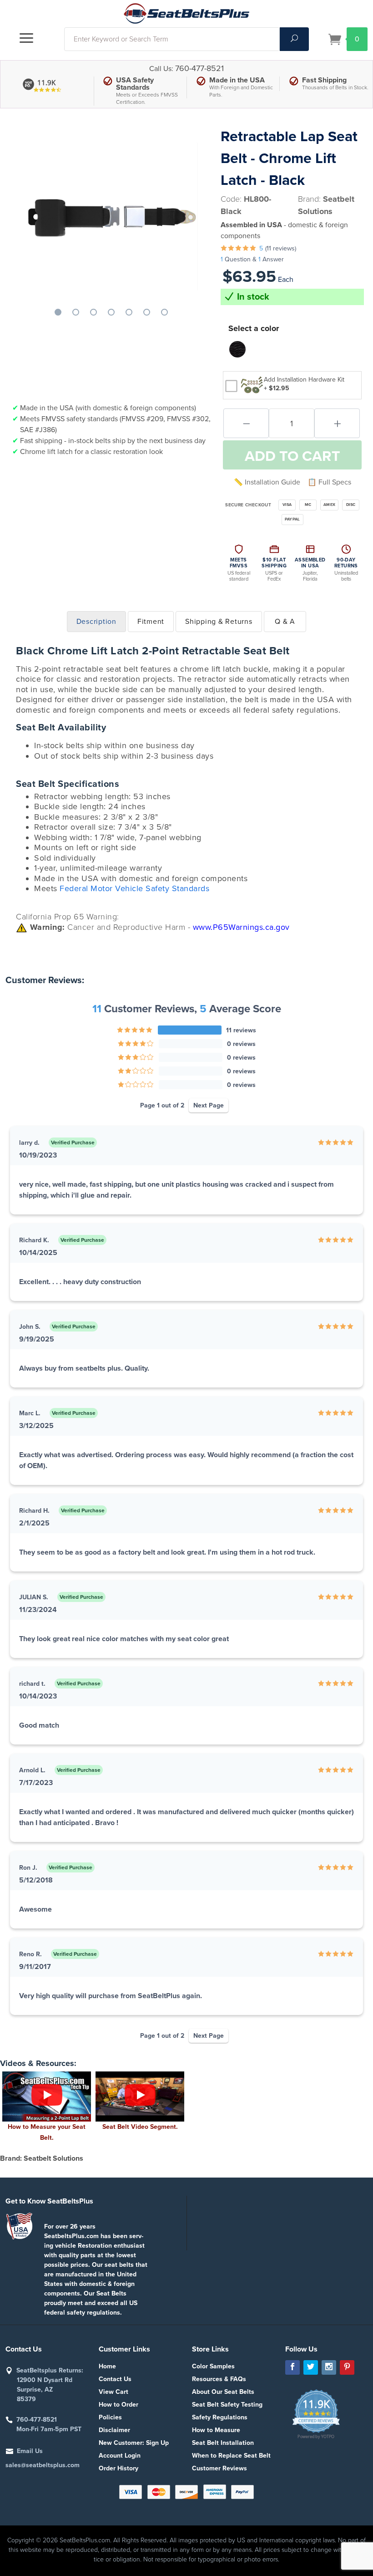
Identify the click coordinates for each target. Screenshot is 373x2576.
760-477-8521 (199, 68)
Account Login (120, 2456)
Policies (110, 2417)
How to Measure (216, 2430)
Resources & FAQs (219, 2379)
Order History (118, 2468)
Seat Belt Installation (223, 2443)
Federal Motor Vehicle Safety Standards (134, 888)
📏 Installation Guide (267, 482)
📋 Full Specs (329, 482)
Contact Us (115, 2379)
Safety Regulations (220, 2417)
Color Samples (213, 2366)
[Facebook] (292, 2367)
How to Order (118, 2405)
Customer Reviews (219, 2468)
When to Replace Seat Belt (231, 2456)
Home (107, 2366)
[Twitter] (311, 2367)
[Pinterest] (347, 2367)
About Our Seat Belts (223, 2392)
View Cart (113, 2392)
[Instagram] (329, 2367)
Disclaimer (114, 2430)
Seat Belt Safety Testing (227, 2405)
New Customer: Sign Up (134, 2443)
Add (292, 456)
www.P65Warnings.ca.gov (241, 927)
